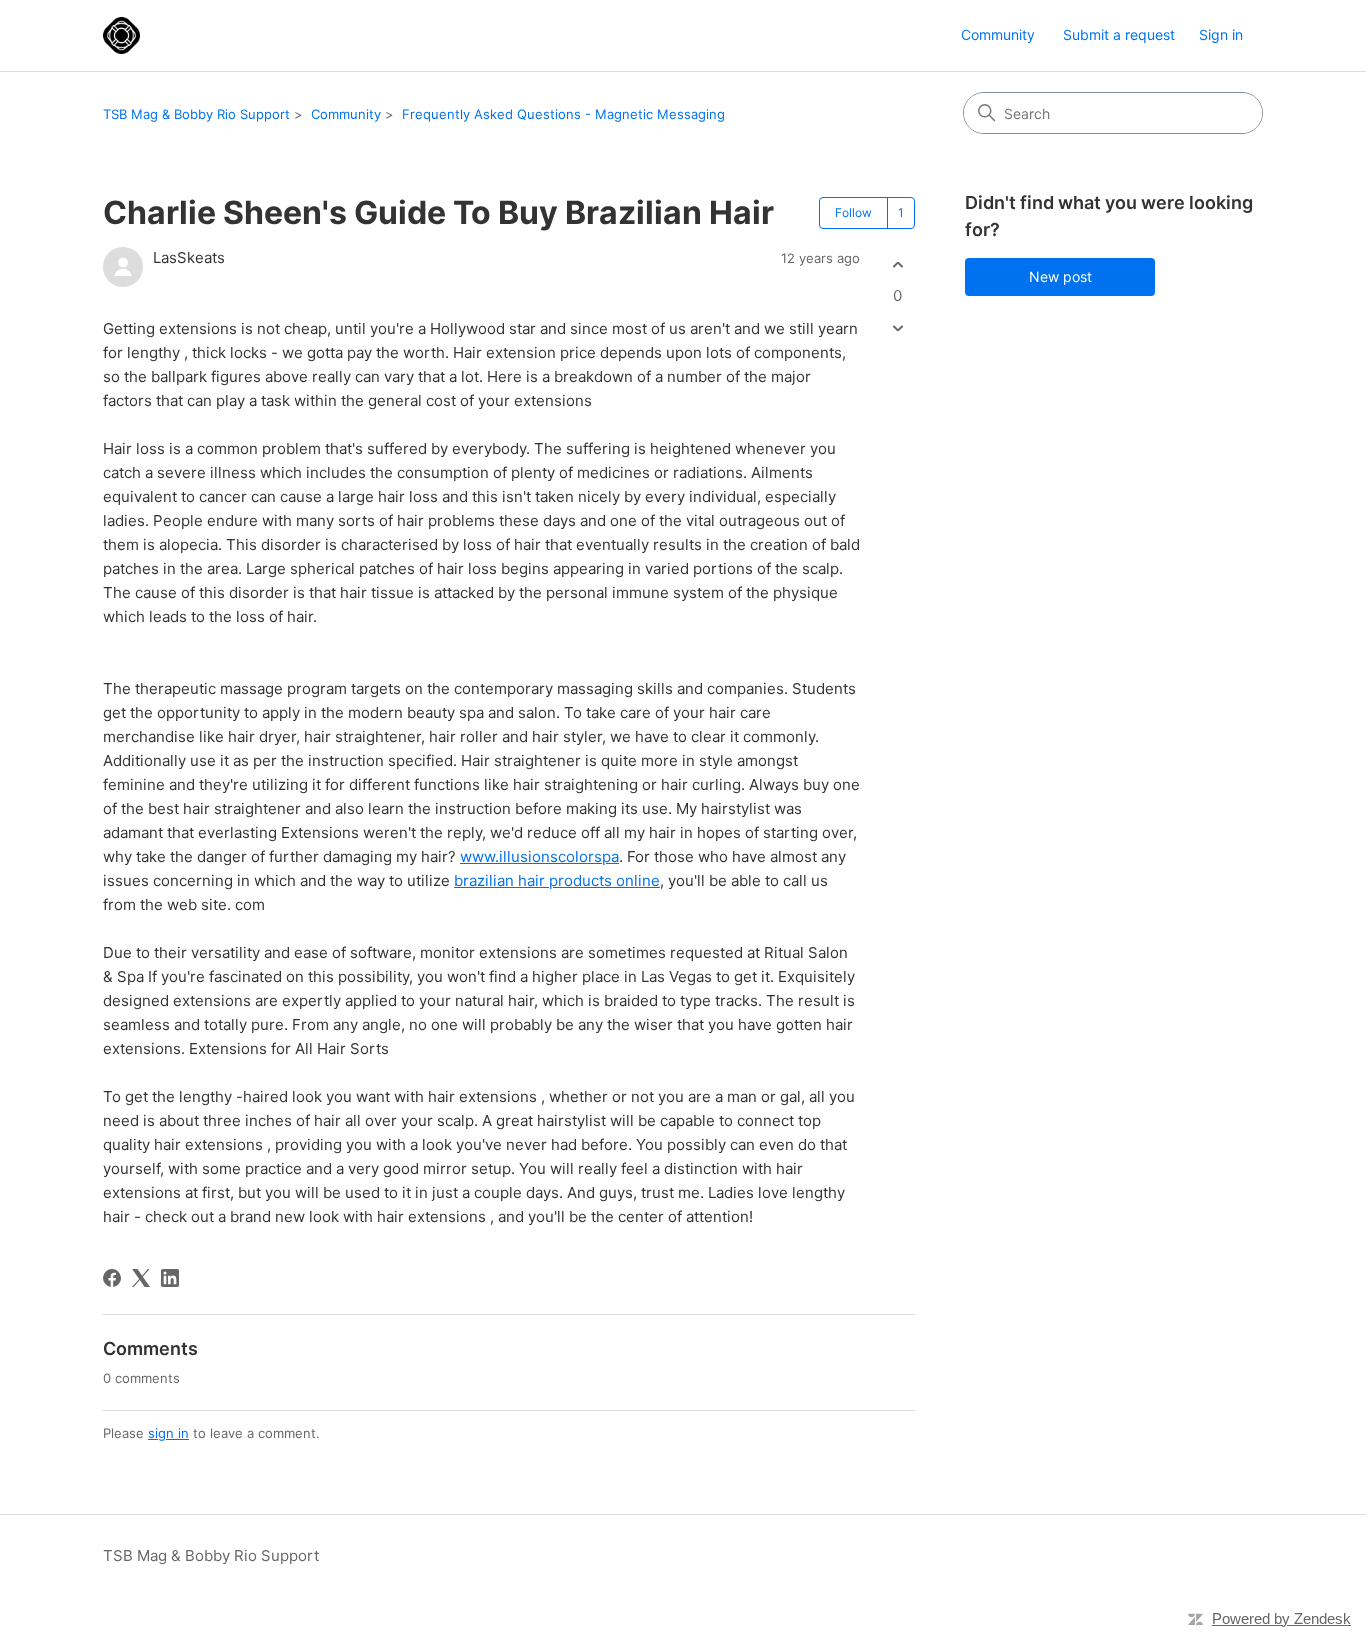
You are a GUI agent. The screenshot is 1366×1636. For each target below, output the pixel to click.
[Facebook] (112, 1278)
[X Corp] (141, 1278)
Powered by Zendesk (1281, 1618)
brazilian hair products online (557, 880)
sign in (168, 1433)
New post (1060, 276)
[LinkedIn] (170, 1278)
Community (998, 34)
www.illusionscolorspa (539, 856)
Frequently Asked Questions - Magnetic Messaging (563, 114)
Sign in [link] (1221, 34)
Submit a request (1119, 34)
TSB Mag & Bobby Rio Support (196, 114)
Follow (853, 212)
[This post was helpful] (897, 264)
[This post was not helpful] (897, 328)
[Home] (121, 35)
